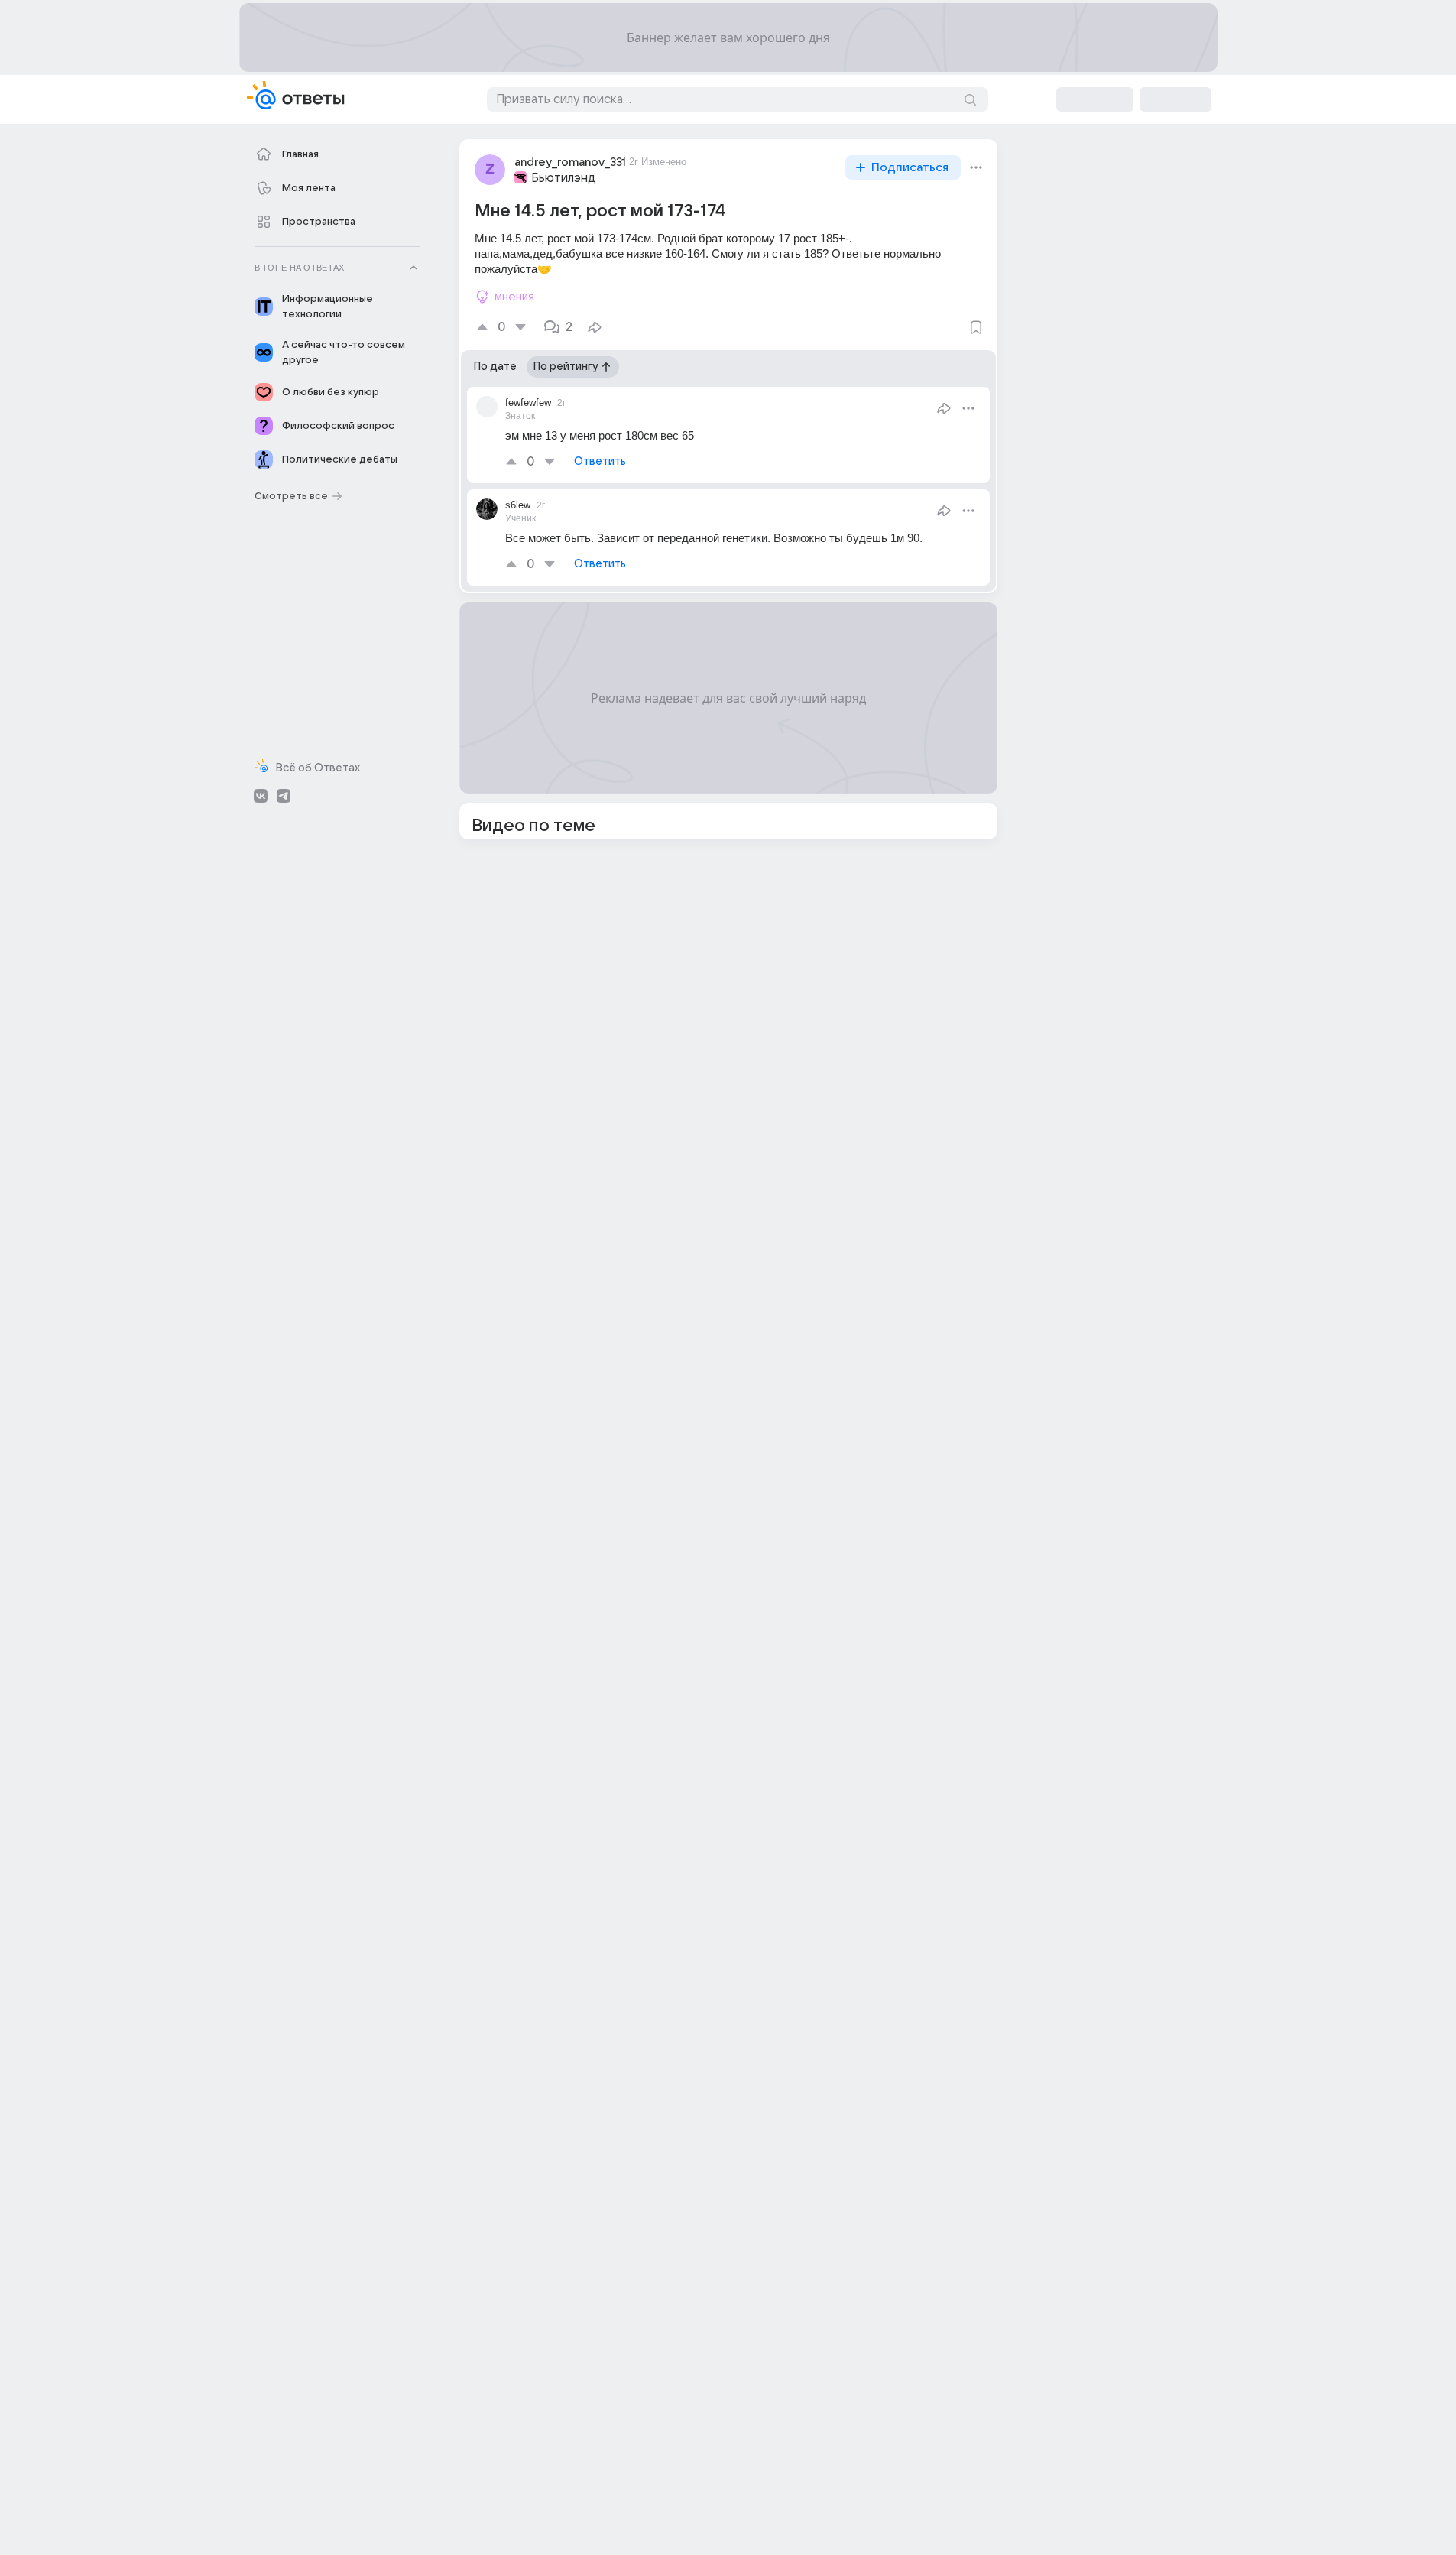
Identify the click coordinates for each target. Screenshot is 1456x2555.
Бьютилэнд (564, 178)
